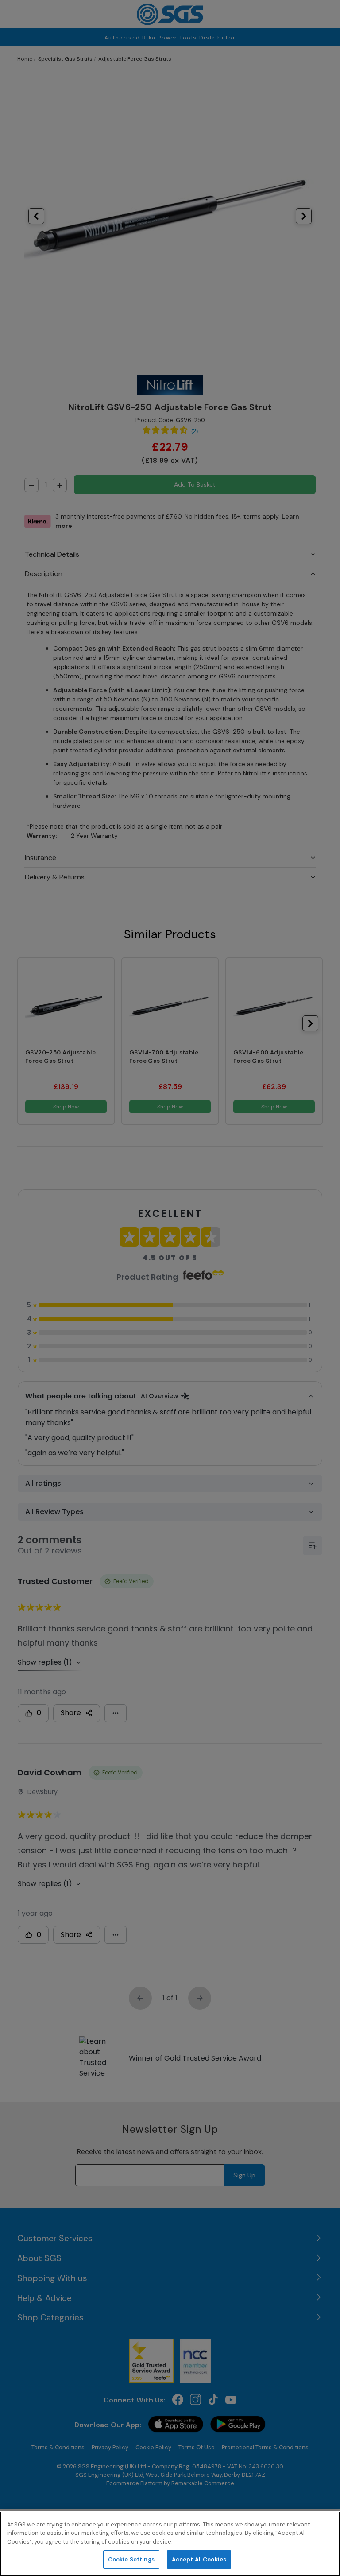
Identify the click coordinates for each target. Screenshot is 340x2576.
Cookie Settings (131, 2559)
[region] (170, 2544)
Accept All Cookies (199, 2559)
